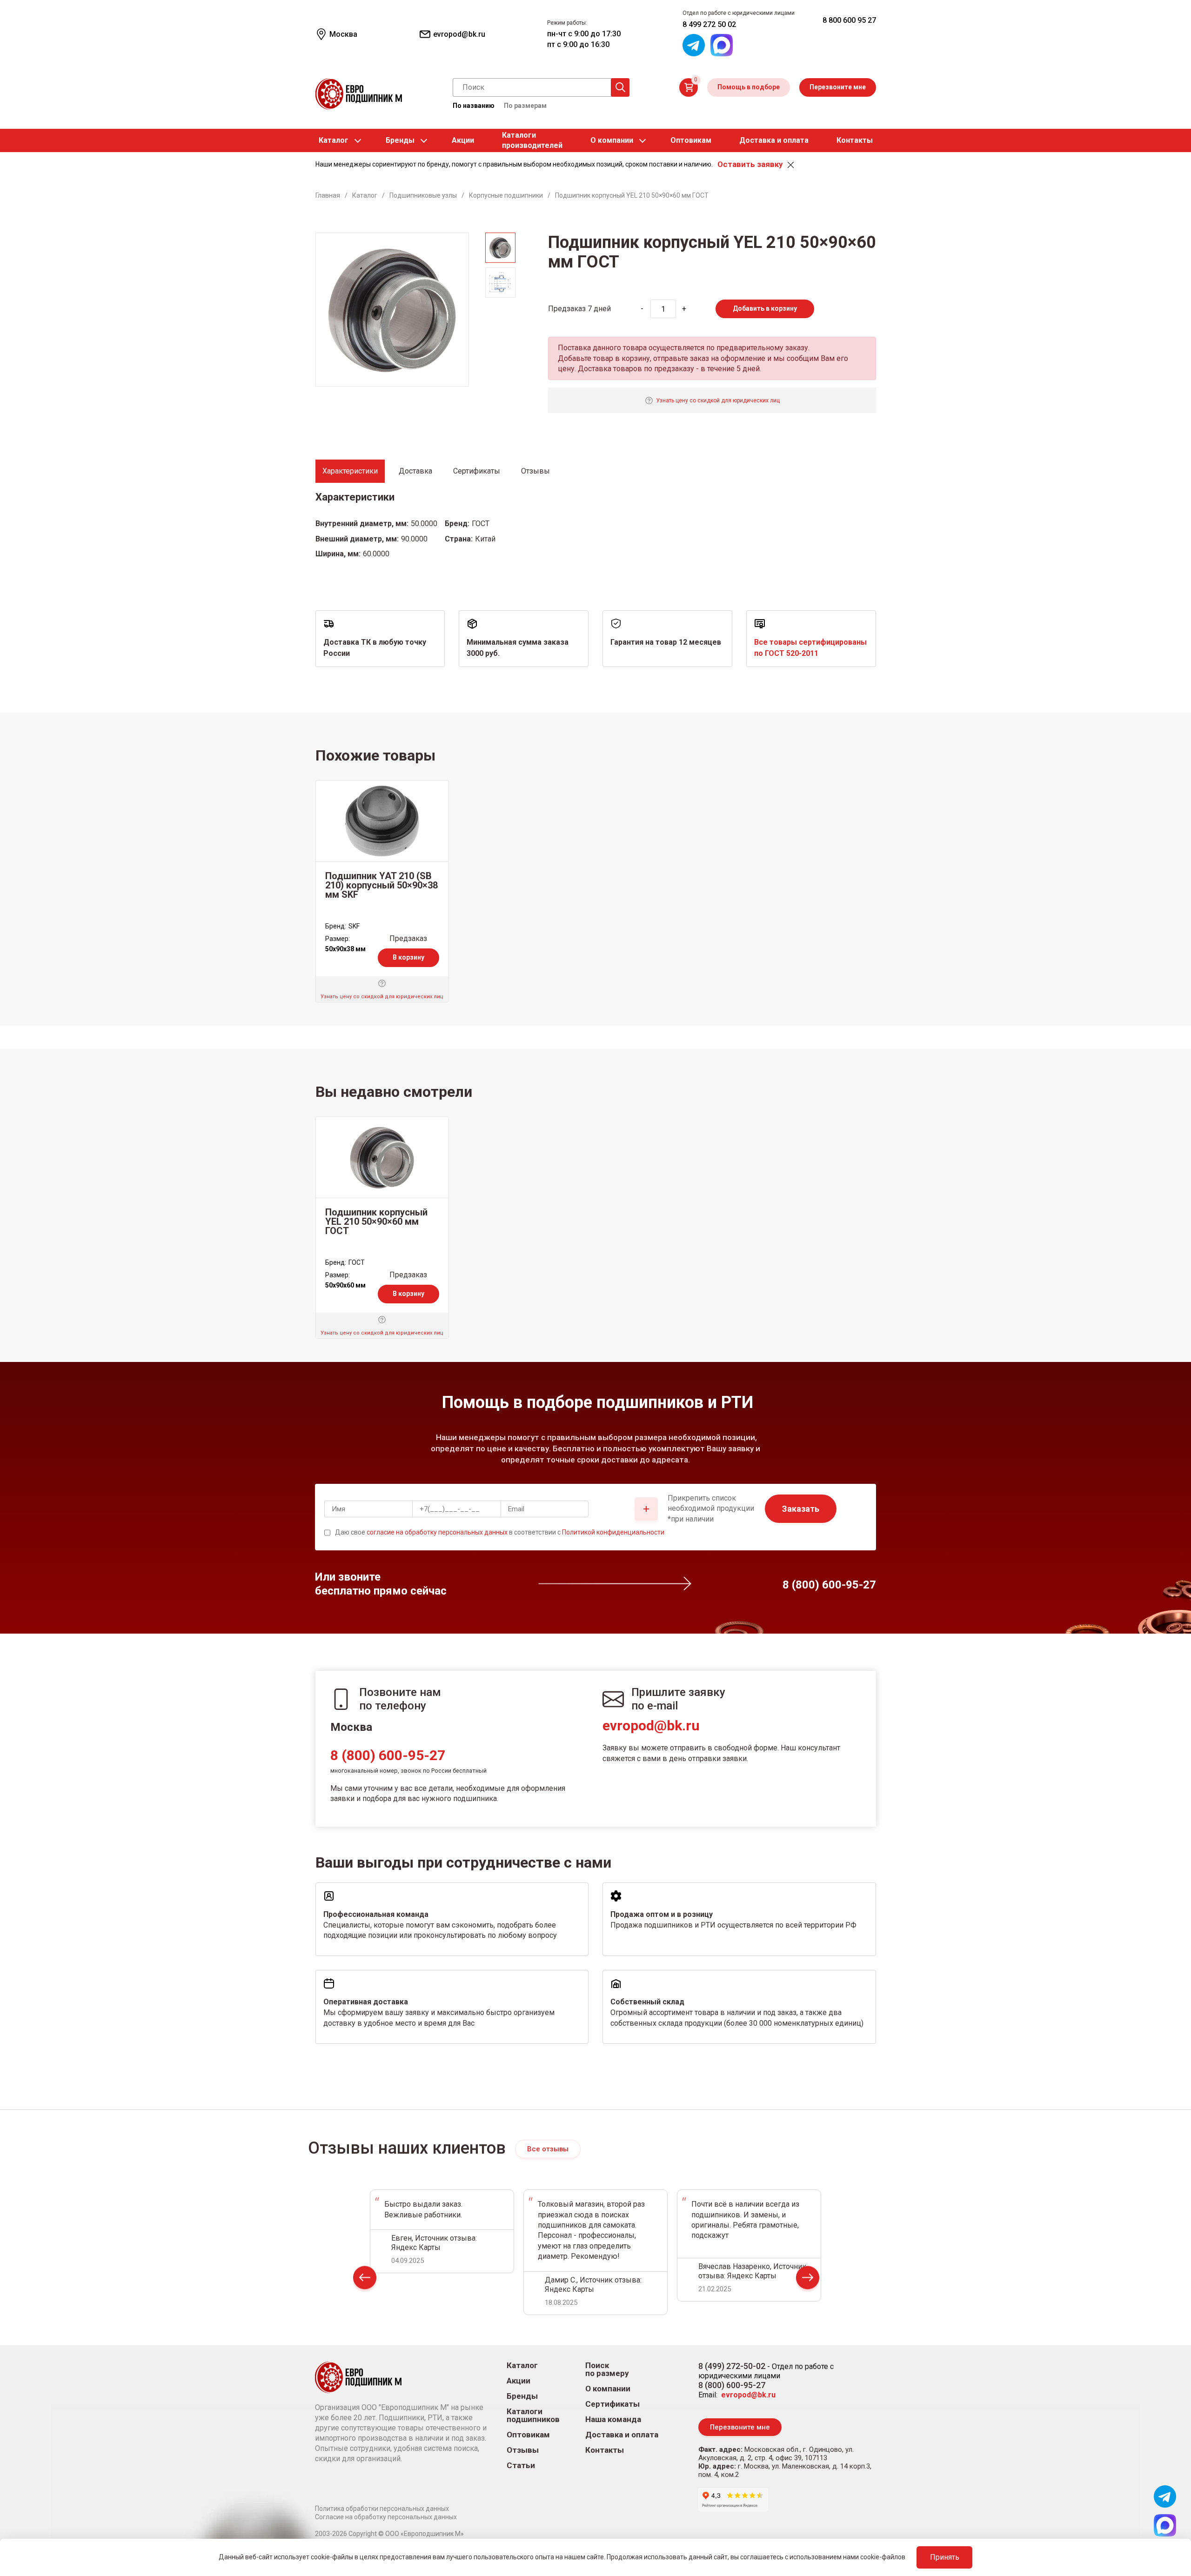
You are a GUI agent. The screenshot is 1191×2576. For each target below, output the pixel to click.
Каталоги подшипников (533, 2416)
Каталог (334, 140)
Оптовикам (691, 140)
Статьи (521, 2466)
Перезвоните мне (838, 87)
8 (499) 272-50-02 (732, 2366)
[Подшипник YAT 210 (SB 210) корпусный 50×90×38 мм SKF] (382, 821)
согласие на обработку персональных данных (437, 1532)
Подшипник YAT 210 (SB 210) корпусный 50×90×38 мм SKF (381, 885)
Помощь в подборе (749, 87)
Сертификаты (612, 2404)
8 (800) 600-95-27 (388, 1755)
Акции (463, 140)
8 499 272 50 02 (709, 24)
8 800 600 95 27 (849, 20)
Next (808, 2279)
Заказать (801, 1509)
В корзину (408, 957)
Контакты (855, 140)
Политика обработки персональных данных (382, 2509)
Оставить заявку (750, 164)
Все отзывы (548, 2149)
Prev (365, 2279)
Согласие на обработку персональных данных (386, 2517)
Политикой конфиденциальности (613, 1532)
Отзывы (523, 2450)
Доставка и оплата (774, 140)
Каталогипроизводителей (532, 140)
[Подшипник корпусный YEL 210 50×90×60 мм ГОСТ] (382, 1157)
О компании (612, 140)
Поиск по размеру (607, 2369)
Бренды (400, 140)
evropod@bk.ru (651, 1725)
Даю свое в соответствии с (500, 1532)
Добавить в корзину (765, 308)
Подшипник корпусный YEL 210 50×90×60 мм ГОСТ (376, 1221)
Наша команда (613, 2419)
